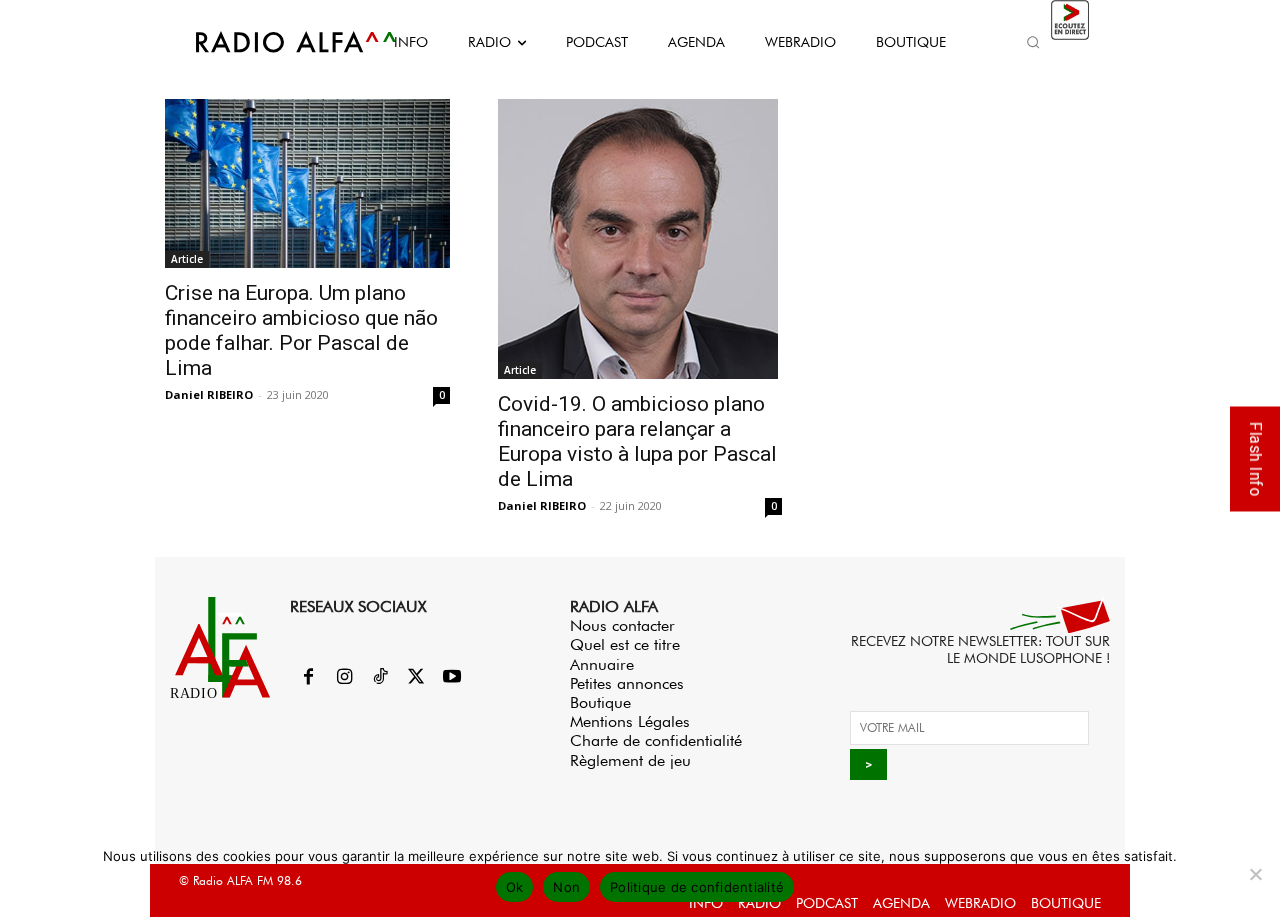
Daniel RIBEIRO (209, 394)
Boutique (600, 702)
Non (566, 887)
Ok (515, 887)
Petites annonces (627, 683)
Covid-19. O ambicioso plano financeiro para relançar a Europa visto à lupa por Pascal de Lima (637, 441)
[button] (1033, 42)
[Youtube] (452, 678)
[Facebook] (308, 678)
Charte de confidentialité (656, 740)
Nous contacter (622, 625)
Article (187, 259)
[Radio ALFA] (273, 42)
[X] (416, 678)
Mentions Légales (630, 721)
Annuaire (602, 664)
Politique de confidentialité (697, 887)
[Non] (1255, 874)
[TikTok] (380, 678)
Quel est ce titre (625, 644)
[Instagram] (344, 678)
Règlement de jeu (630, 760)
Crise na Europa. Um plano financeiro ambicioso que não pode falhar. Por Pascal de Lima (301, 330)
